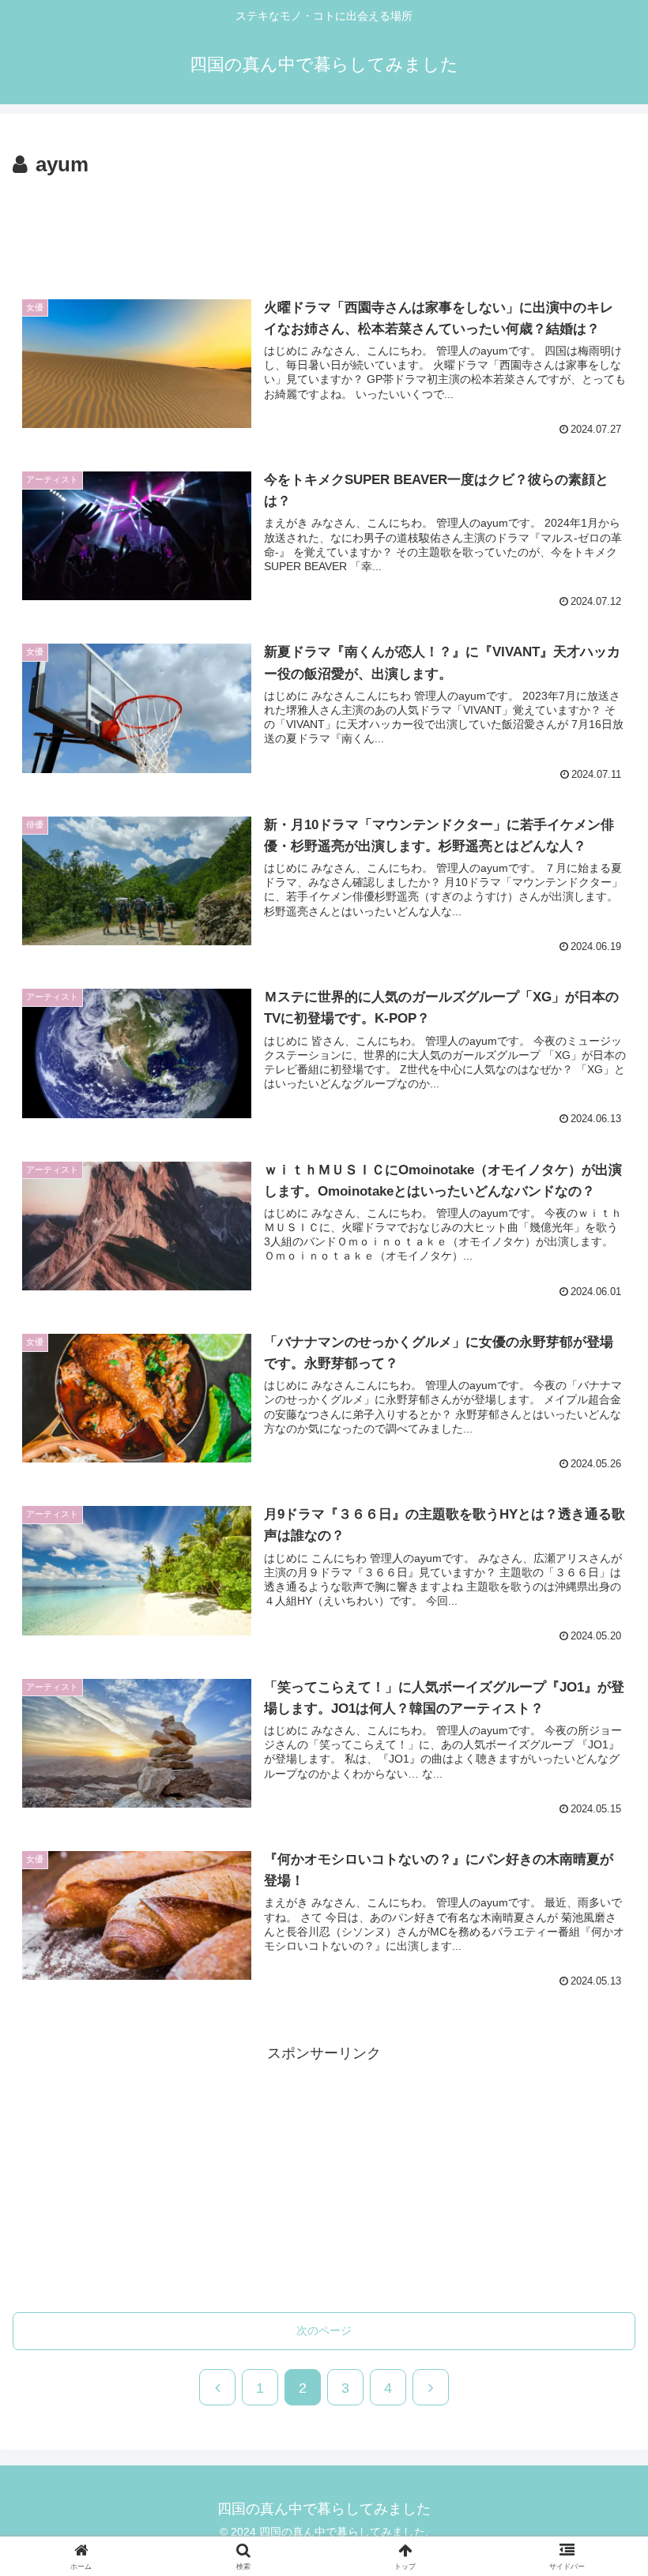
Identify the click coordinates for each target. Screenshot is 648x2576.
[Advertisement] (324, 226)
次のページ (324, 2330)
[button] (599, 2223)
